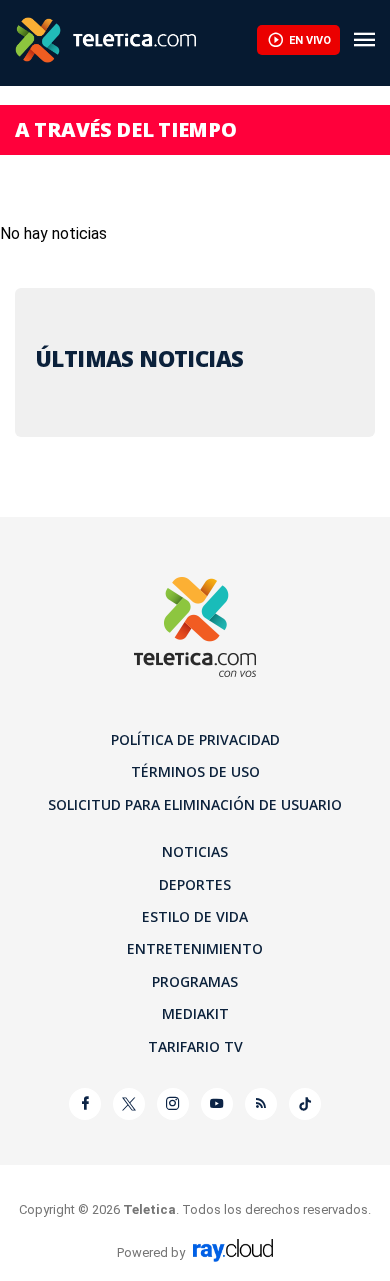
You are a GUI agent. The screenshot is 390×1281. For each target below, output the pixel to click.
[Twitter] (129, 1104)
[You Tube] (217, 1104)
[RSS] (261, 1104)
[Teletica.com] (136, 40)
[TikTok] (305, 1104)
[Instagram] (173, 1104)
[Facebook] (85, 1104)
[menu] (365, 40)
